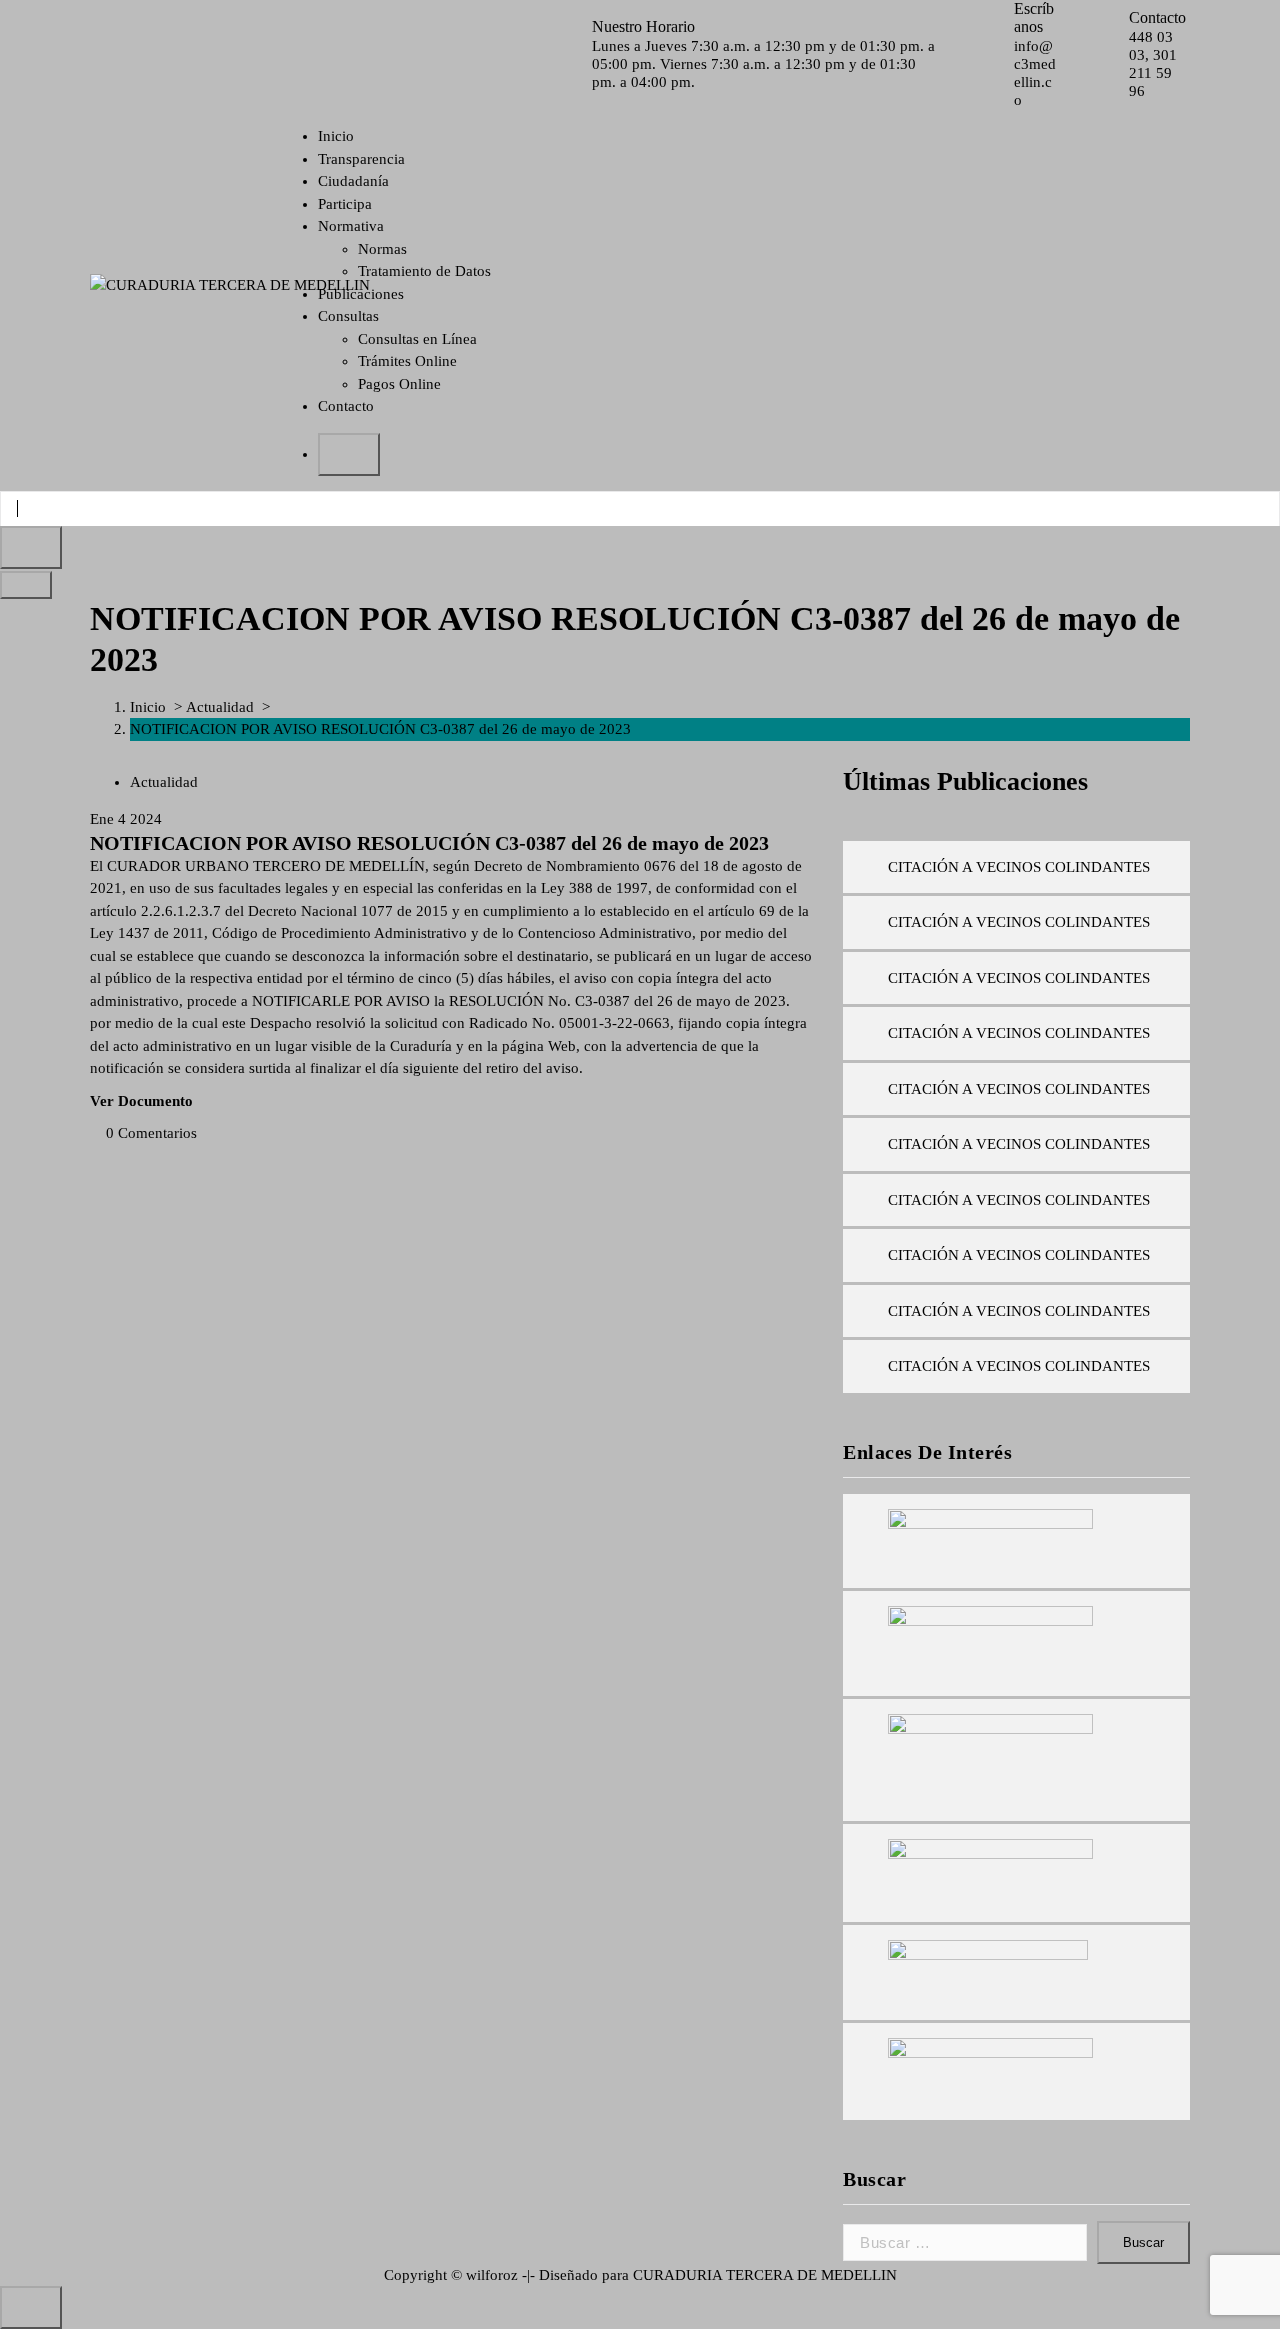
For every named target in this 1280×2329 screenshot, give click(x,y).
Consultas (348, 316)
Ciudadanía (353, 181)
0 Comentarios (151, 1133)
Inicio (336, 136)
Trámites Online (407, 361)
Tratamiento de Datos (424, 271)
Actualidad (220, 707)
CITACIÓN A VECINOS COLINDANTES (1019, 867)
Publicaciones (361, 294)
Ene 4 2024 (126, 819)
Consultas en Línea (417, 339)
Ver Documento (141, 1101)
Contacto (346, 406)
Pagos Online (399, 384)
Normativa (351, 226)
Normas (382, 249)
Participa (345, 204)
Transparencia (361, 159)
